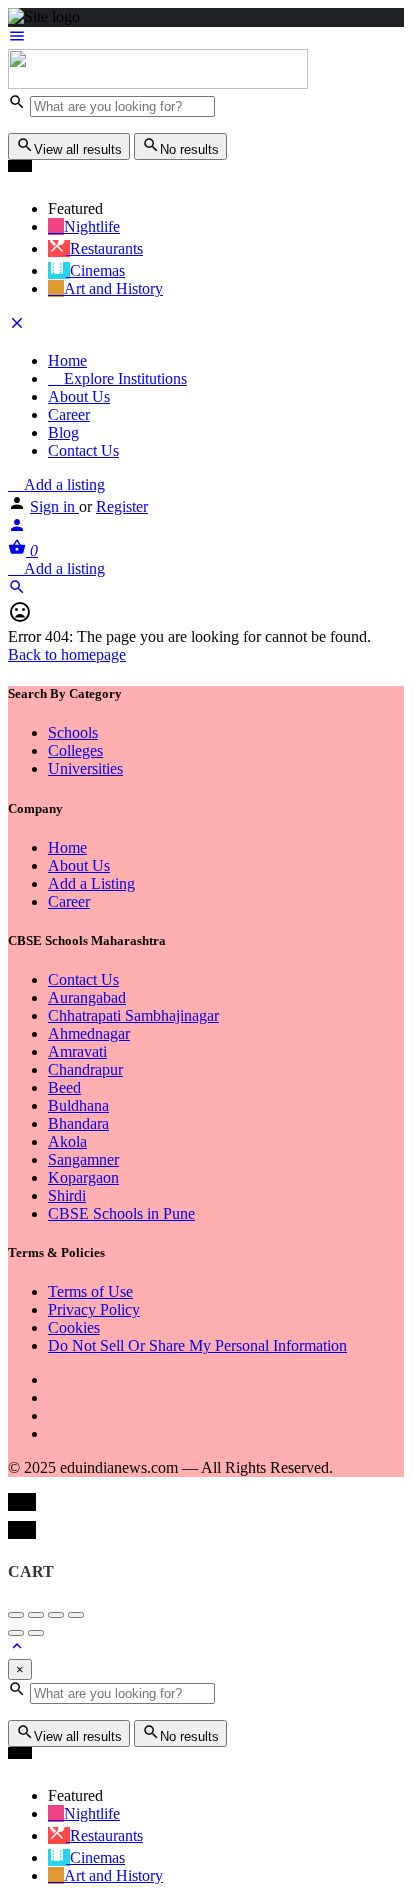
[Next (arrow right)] (36, 1633)
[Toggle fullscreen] (56, 1615)
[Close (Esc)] (16, 1615)
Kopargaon (83, 1177)
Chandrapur (85, 1069)
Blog (63, 432)
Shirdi (67, 1195)
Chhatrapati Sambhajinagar (133, 1015)
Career (69, 414)
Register (122, 506)
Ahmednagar (89, 1033)
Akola (67, 1141)
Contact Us (83, 450)
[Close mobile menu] (17, 326)
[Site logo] (158, 83)
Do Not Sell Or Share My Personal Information (197, 1345)
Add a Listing (91, 883)
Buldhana (78, 1105)
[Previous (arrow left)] (16, 1633)
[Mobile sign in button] (17, 528)
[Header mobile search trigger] (17, 590)
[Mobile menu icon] (206, 38)
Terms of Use (90, 1291)
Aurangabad (87, 997)
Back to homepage (67, 654)
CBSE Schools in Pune (121, 1213)
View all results (78, 149)
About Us (79, 396)
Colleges (75, 750)
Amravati (77, 1051)
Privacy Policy (94, 1309)
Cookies (74, 1327)
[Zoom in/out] (76, 1615)
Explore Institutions (123, 378)
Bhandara (78, 1123)
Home (67, 360)
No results (189, 149)
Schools (73, 732)
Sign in (54, 506)
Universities (85, 768)
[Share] (36, 1615)
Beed (64, 1087)
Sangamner (83, 1159)
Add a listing (62, 484)
